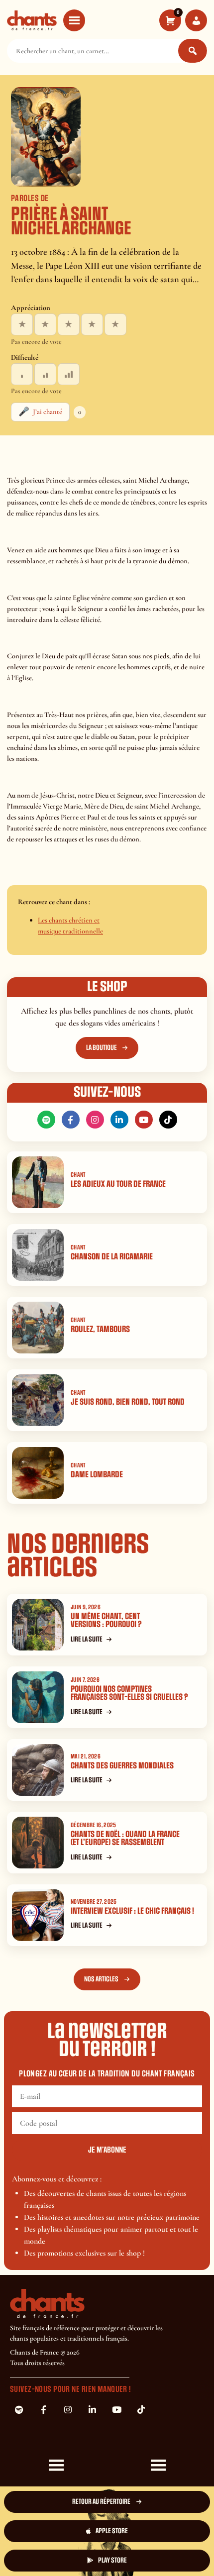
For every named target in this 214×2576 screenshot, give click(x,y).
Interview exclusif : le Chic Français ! (132, 1911)
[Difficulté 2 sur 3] (45, 374)
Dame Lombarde (97, 1475)
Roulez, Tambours (100, 1329)
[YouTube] (144, 1120)
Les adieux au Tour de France (118, 1184)
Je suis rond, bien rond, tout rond (128, 1402)
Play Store (112, 2560)
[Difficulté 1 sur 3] (22, 374)
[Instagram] (95, 1120)
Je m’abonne (107, 2150)
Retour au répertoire (101, 2502)
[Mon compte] (196, 20)
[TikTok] (168, 1120)
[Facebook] (71, 1120)
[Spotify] (46, 1120)
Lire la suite (87, 1639)
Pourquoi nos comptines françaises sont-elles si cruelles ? (129, 1693)
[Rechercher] (193, 51)
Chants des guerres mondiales (122, 1766)
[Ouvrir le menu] (74, 20)
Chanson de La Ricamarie (112, 1257)
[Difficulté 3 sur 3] (69, 374)
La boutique (102, 1048)
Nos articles (101, 1979)
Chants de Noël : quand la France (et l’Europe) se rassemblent (125, 1839)
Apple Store (112, 2531)
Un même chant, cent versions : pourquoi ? (106, 1621)
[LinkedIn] (119, 1120)
